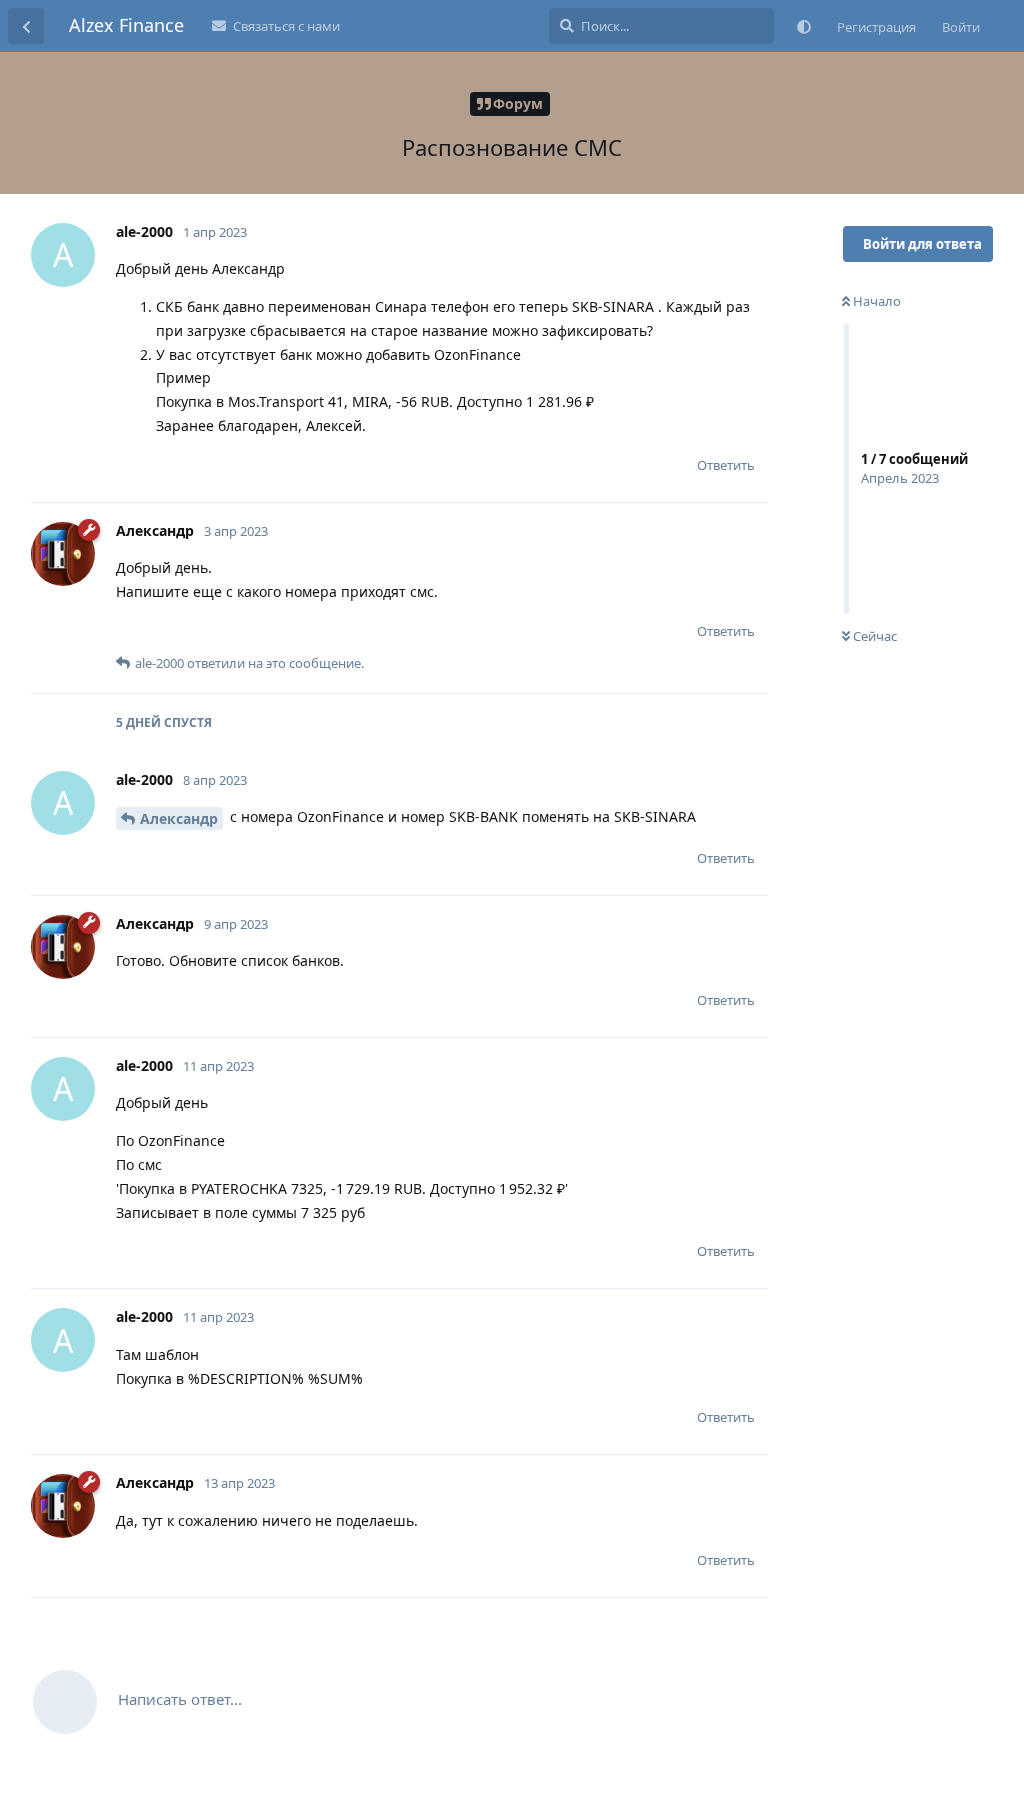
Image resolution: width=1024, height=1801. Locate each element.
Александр (179, 818)
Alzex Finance (126, 25)
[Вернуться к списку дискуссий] (26, 26)
